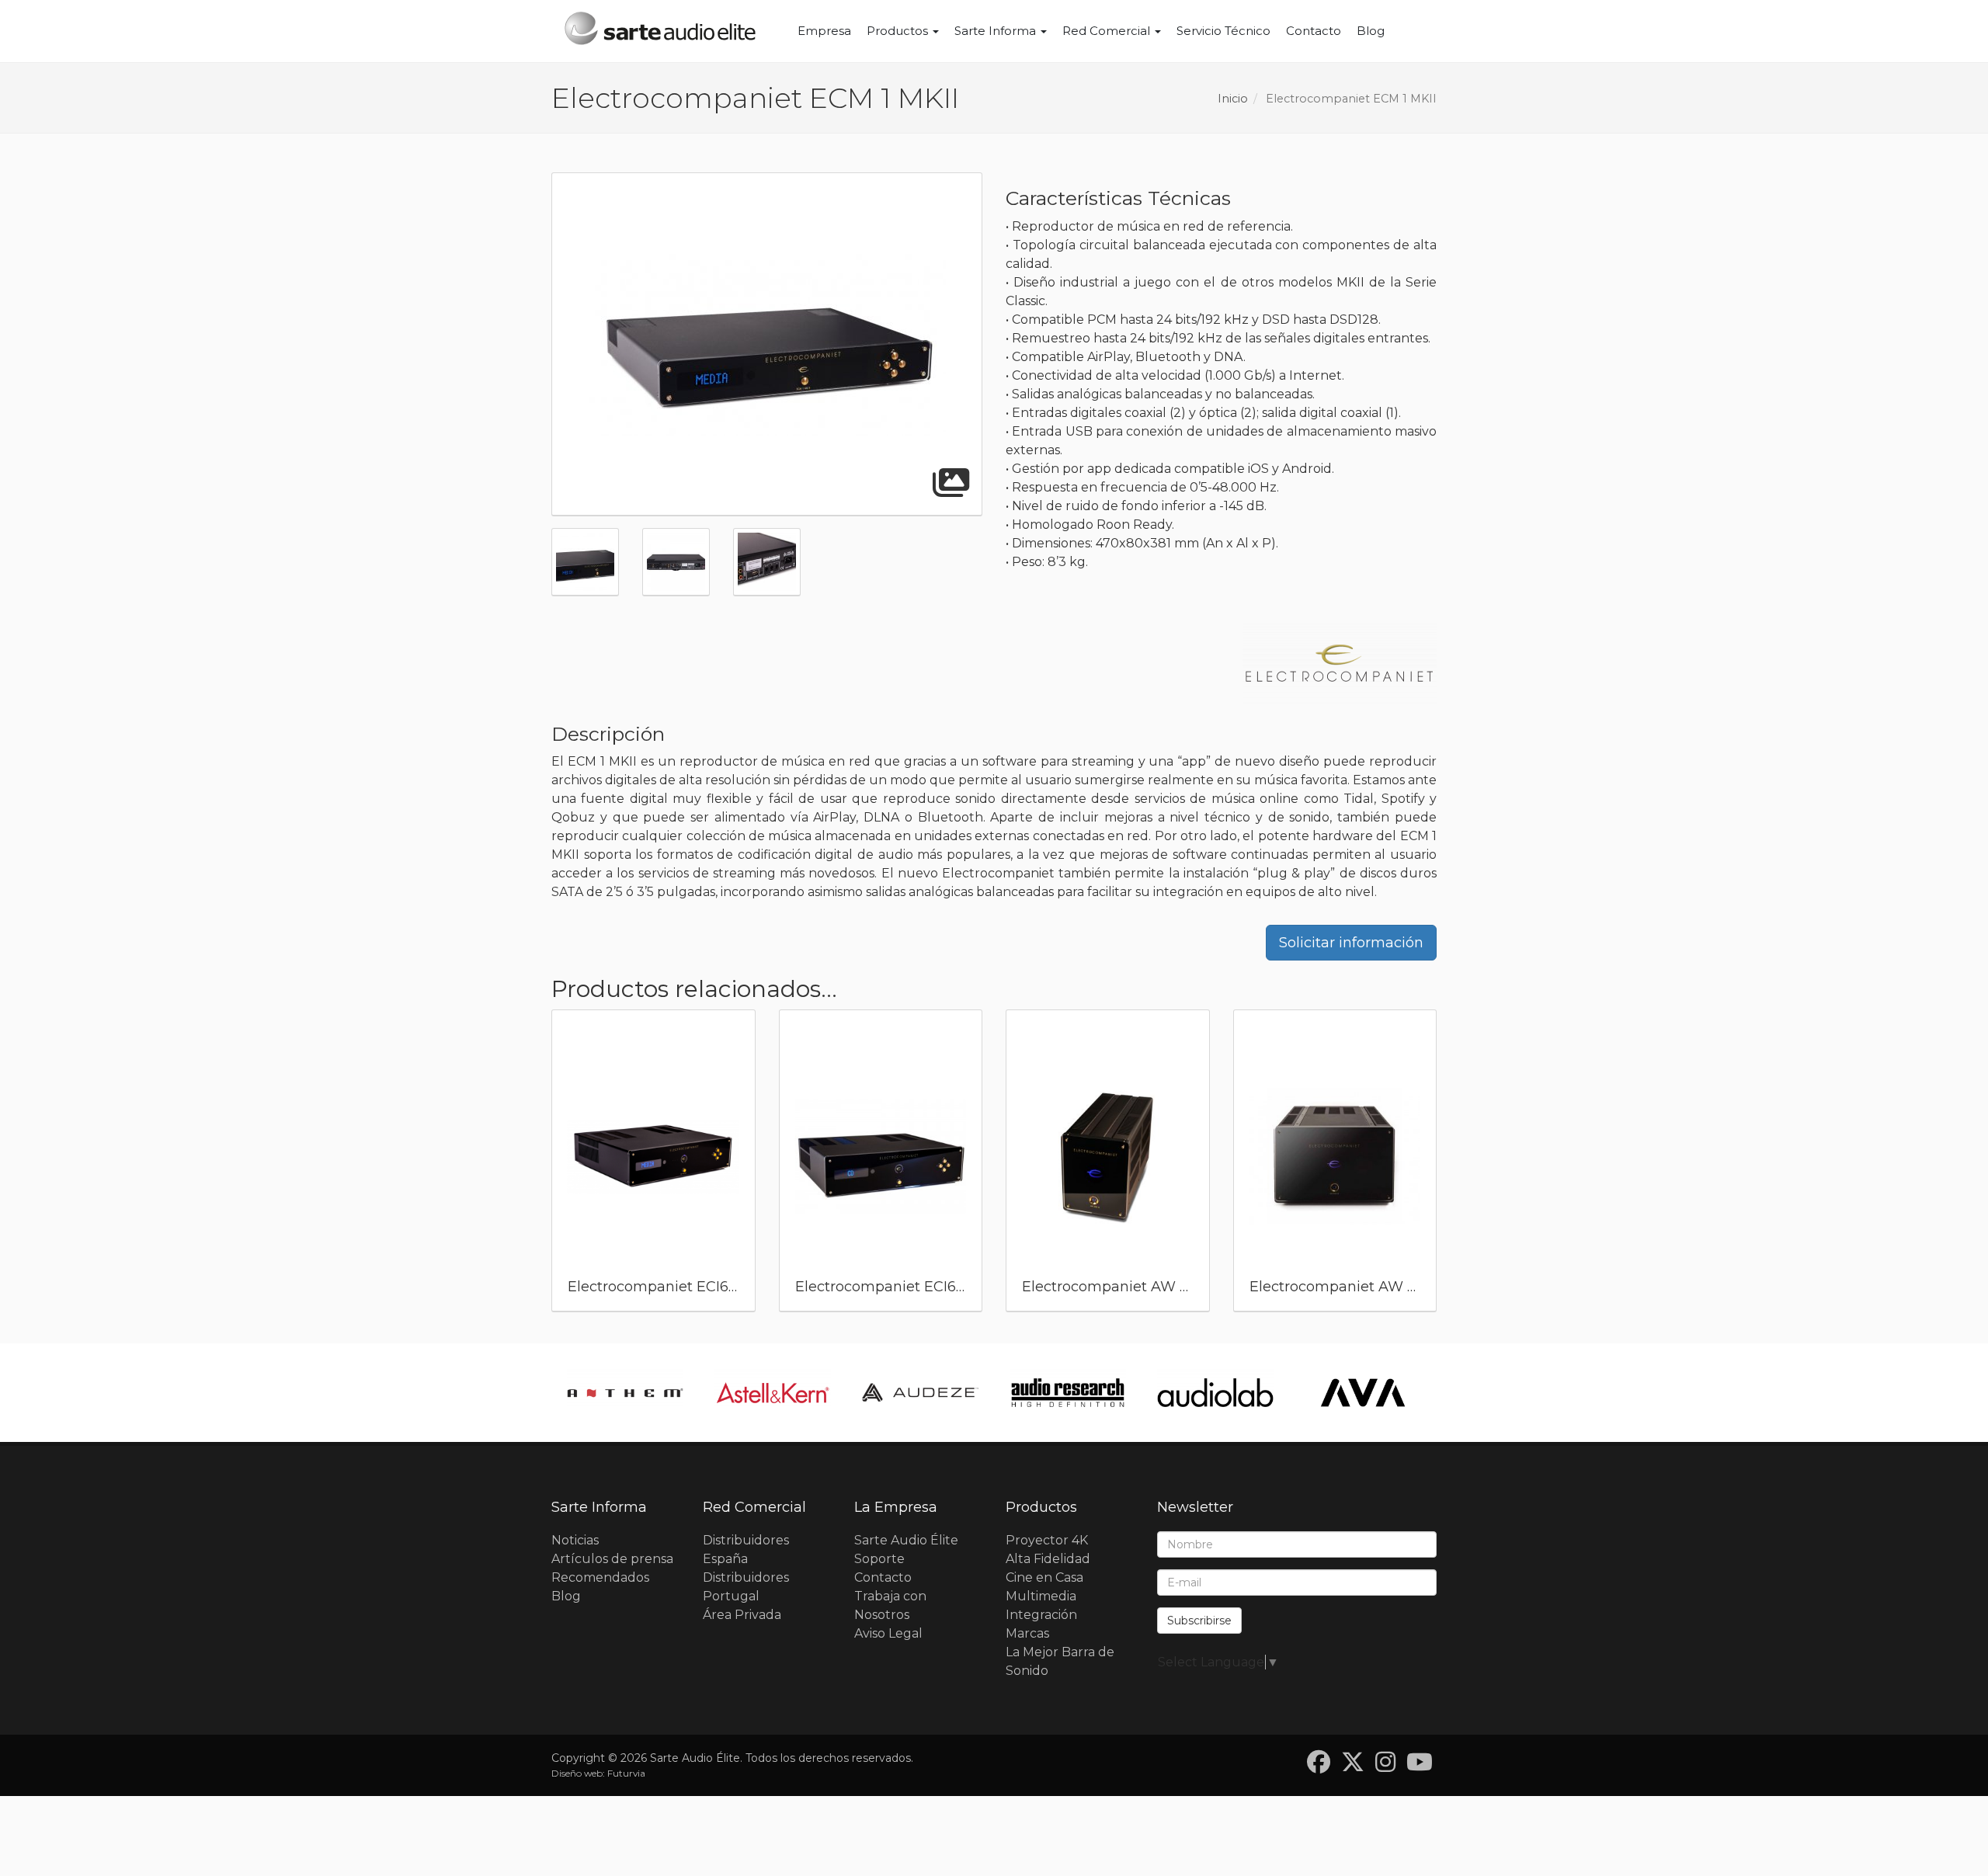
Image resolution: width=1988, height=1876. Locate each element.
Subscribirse (1199, 1621)
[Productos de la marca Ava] (1363, 1393)
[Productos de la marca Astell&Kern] (773, 1393)
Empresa (824, 31)
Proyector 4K (1047, 1540)
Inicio (1233, 99)
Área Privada (742, 1615)
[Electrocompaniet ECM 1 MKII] (767, 345)
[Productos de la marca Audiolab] (1215, 1393)
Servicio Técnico (1223, 31)
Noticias (575, 1540)
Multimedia (1041, 1596)
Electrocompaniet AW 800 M (1350, 1287)
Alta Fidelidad (1048, 1559)
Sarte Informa (997, 31)
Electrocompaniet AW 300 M (1123, 1287)
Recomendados (600, 1577)
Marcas (1027, 1633)
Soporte (879, 1559)
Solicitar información (1351, 943)
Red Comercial (1108, 31)
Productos (899, 31)
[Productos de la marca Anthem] (625, 1393)
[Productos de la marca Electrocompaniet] (1340, 665)
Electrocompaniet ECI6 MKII (893, 1287)
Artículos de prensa (612, 1559)
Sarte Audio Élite (906, 1540)
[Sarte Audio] (660, 31)
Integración (1041, 1615)
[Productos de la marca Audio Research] (1068, 1393)
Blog (1371, 31)
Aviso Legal (888, 1633)
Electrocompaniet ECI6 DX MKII (678, 1287)
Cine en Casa (1044, 1577)
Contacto (1314, 31)
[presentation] (533, 1165)
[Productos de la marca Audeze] (920, 1393)
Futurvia (626, 1773)
